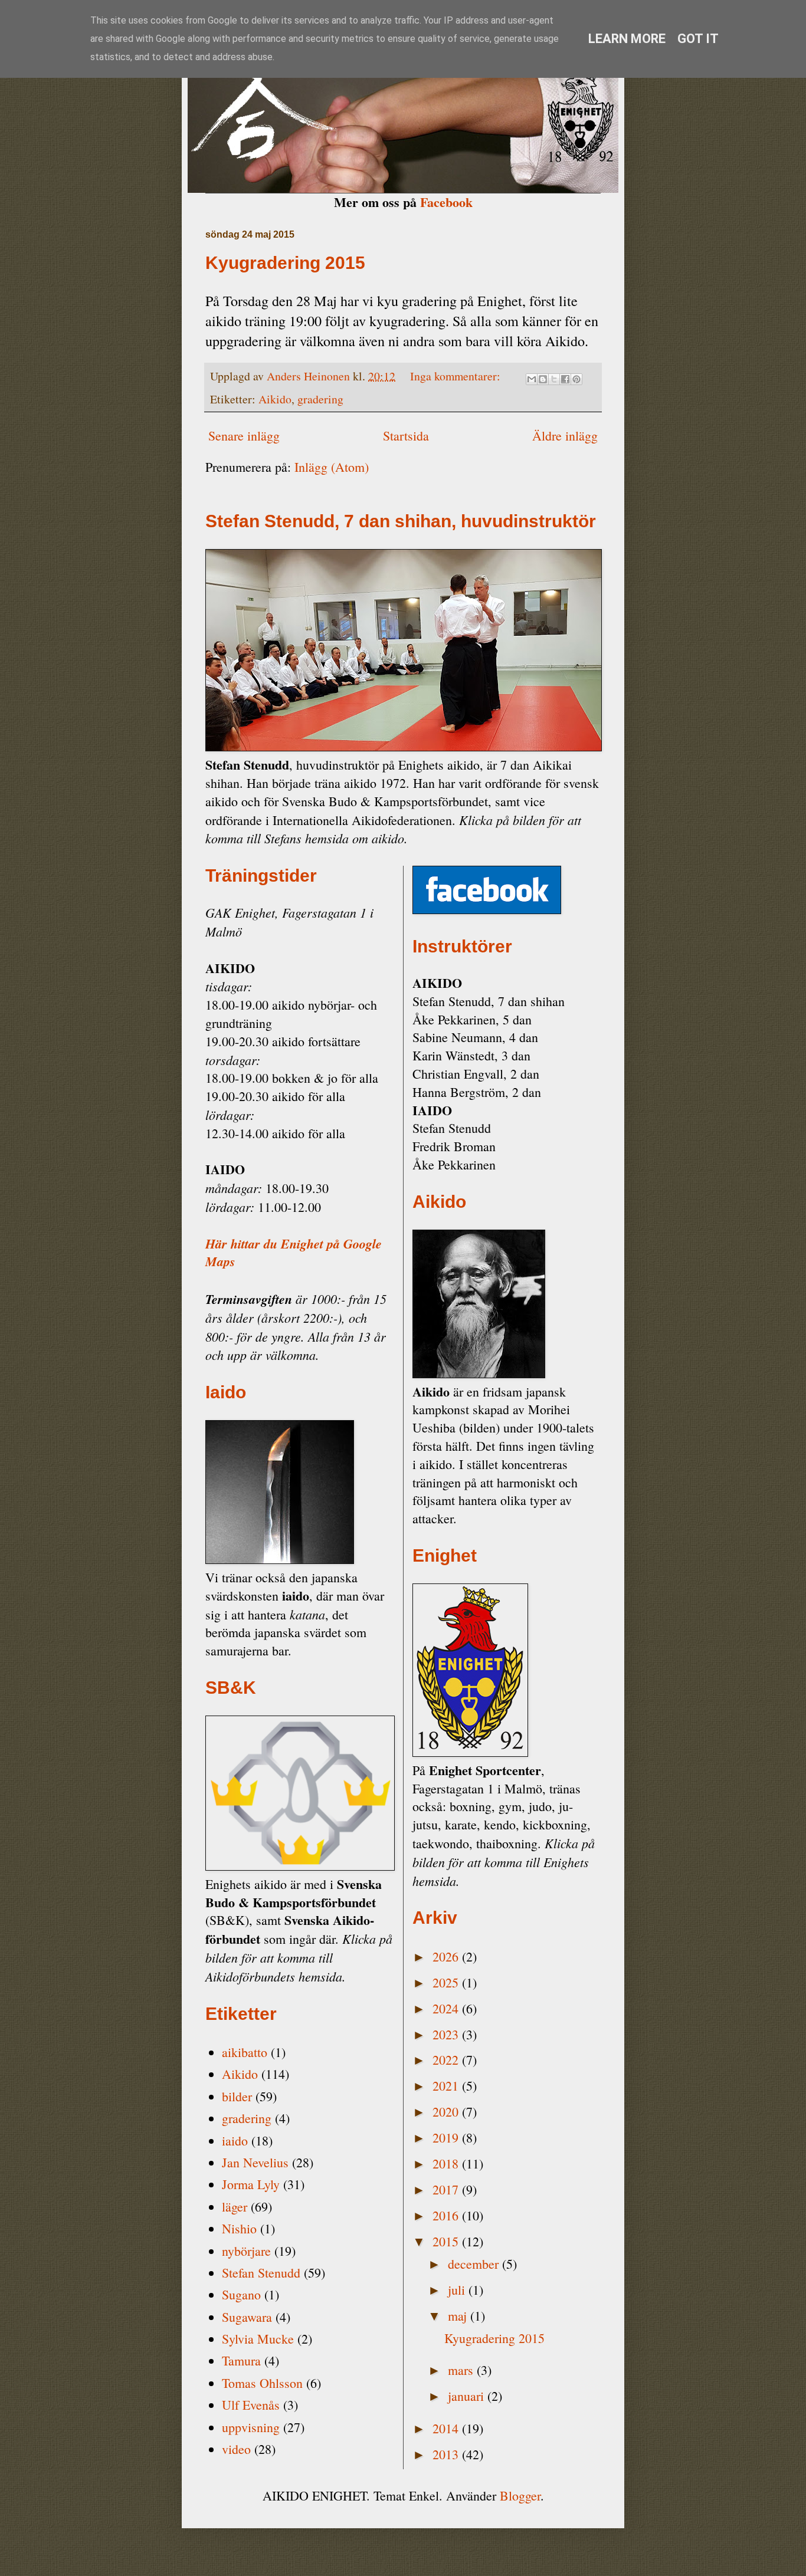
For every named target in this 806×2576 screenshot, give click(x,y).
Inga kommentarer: (457, 376)
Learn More (627, 39)
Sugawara (247, 2317)
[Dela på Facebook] (565, 379)
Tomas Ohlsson (262, 2383)
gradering (320, 399)
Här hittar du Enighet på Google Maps (294, 1253)
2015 (447, 2241)
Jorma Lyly (251, 2184)
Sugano (241, 2294)
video (236, 2449)
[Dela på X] (554, 379)
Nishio (239, 2228)
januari (468, 2396)
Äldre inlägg (565, 436)
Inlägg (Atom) (332, 467)
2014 (447, 2428)
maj (459, 2316)
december (475, 2264)
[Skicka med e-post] (532, 379)
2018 (447, 2163)
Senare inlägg (244, 436)
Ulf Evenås (251, 2405)
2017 (447, 2189)
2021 (447, 2086)
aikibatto (245, 2052)
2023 (447, 2034)
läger (235, 2207)
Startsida (406, 436)
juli (458, 2290)
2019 (447, 2138)
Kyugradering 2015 (285, 263)
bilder (237, 2096)
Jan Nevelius (255, 2162)
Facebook (446, 202)
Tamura (241, 2360)
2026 (447, 1956)
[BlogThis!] (543, 379)
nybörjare (246, 2251)
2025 (447, 1982)
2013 (447, 2454)
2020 (447, 2112)
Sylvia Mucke (258, 2339)
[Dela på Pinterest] (576, 379)
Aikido (275, 399)
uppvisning (251, 2427)
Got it (698, 39)
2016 (447, 2215)
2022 (447, 2060)
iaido (235, 2140)
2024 (447, 2008)
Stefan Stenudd (261, 2273)
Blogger (520, 2495)
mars (462, 2370)
